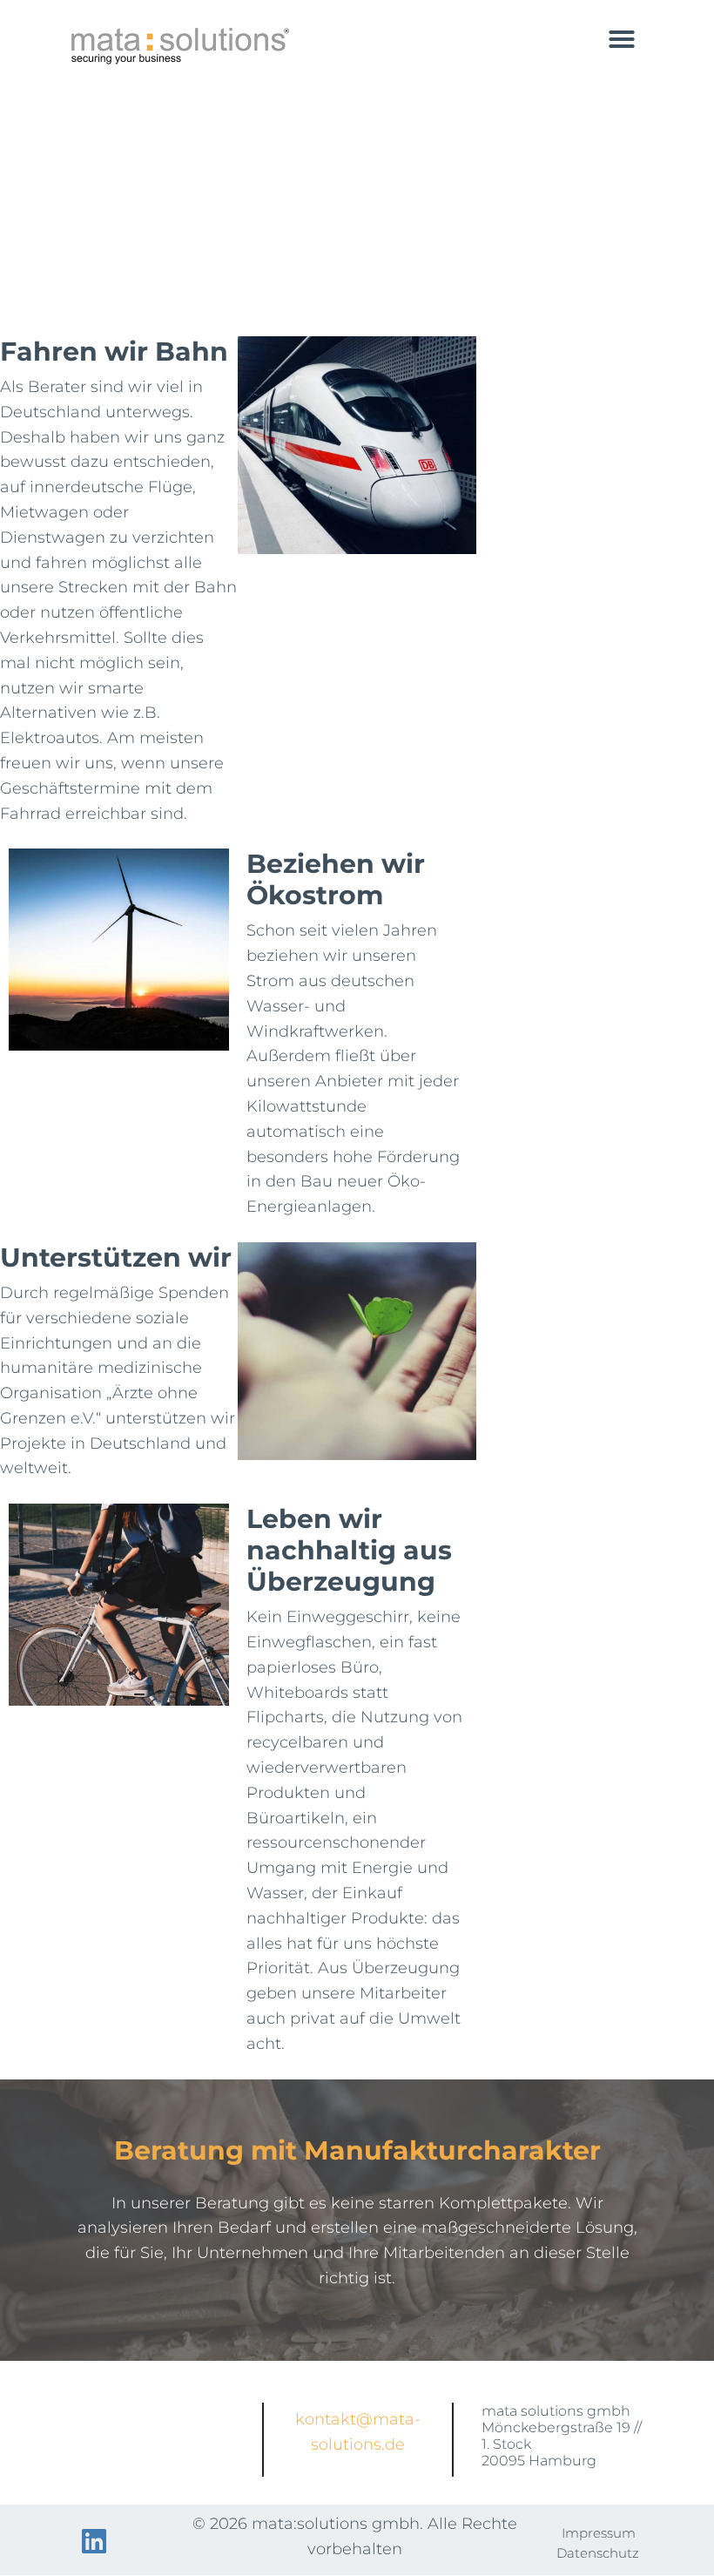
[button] (622, 39)
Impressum (599, 2533)
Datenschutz (598, 2553)
